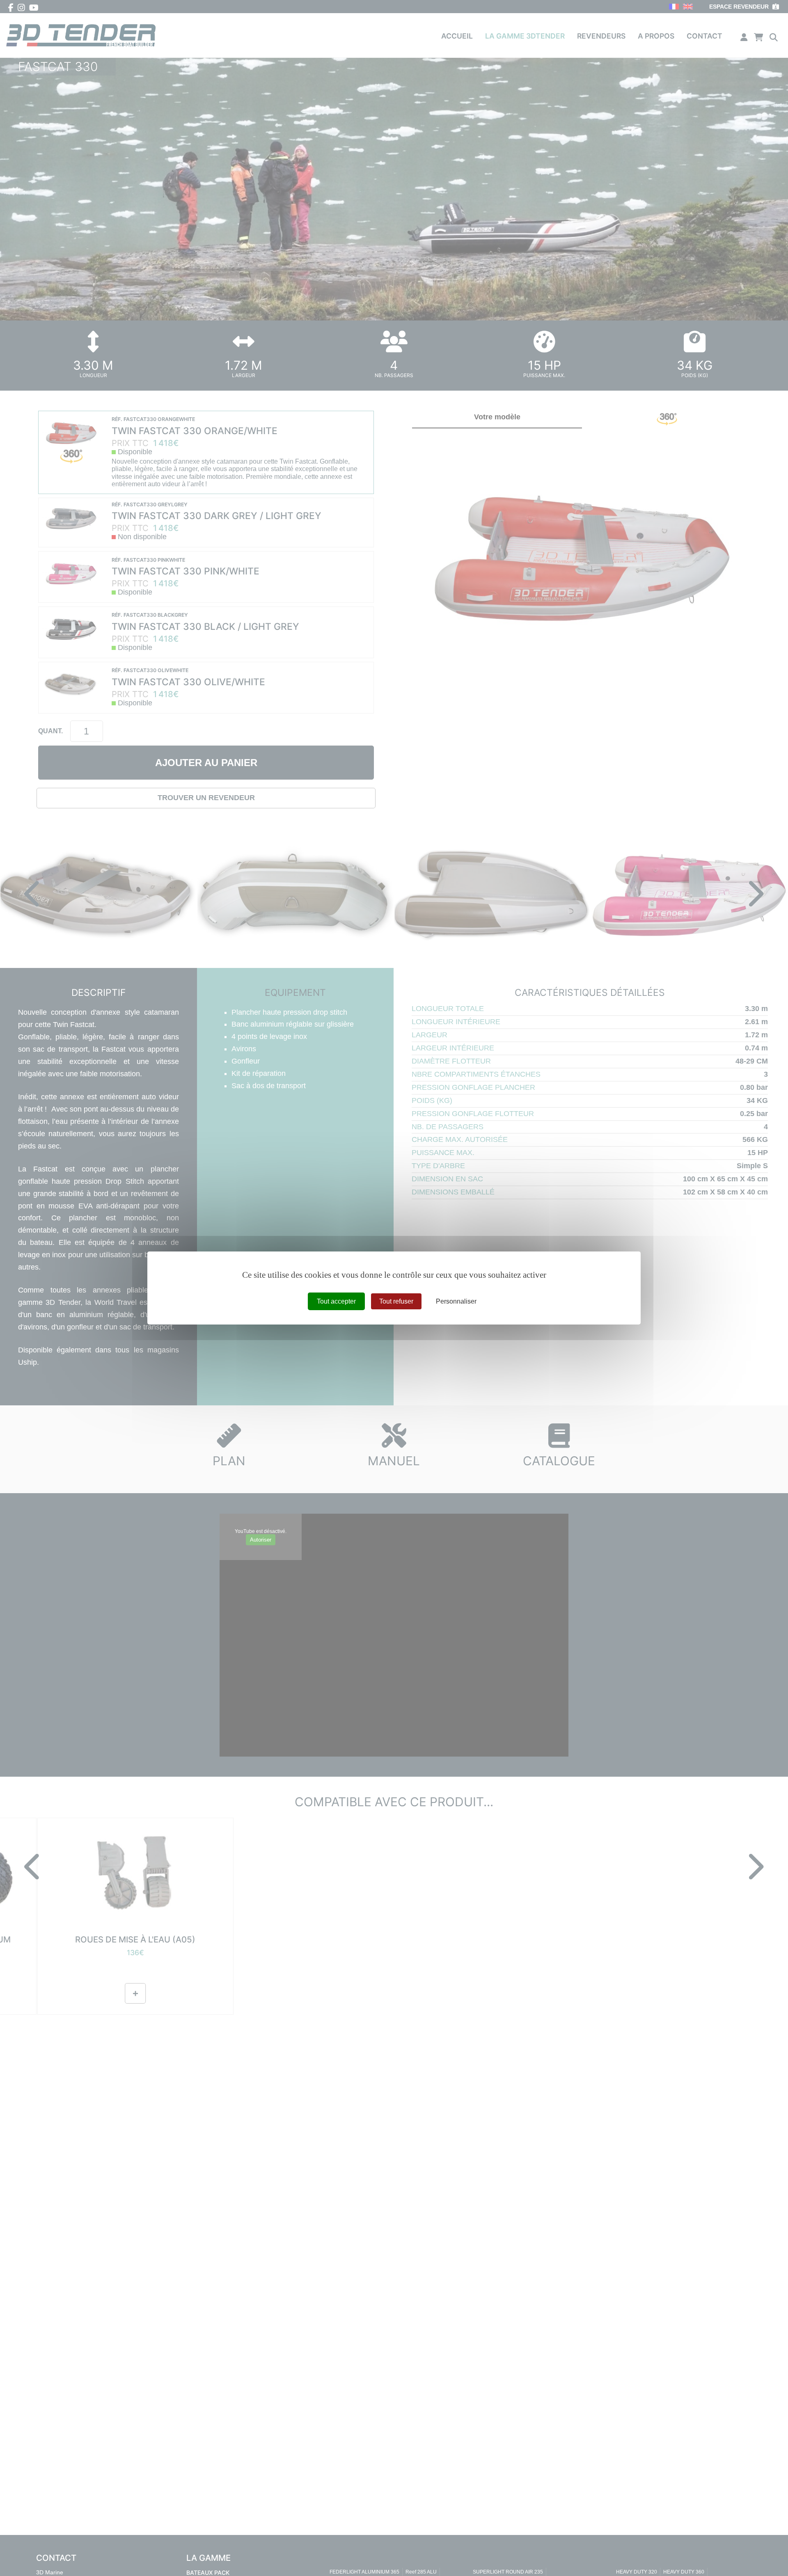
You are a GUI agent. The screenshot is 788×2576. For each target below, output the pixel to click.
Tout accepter (336, 1301)
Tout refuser (396, 1301)
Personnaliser (456, 1301)
